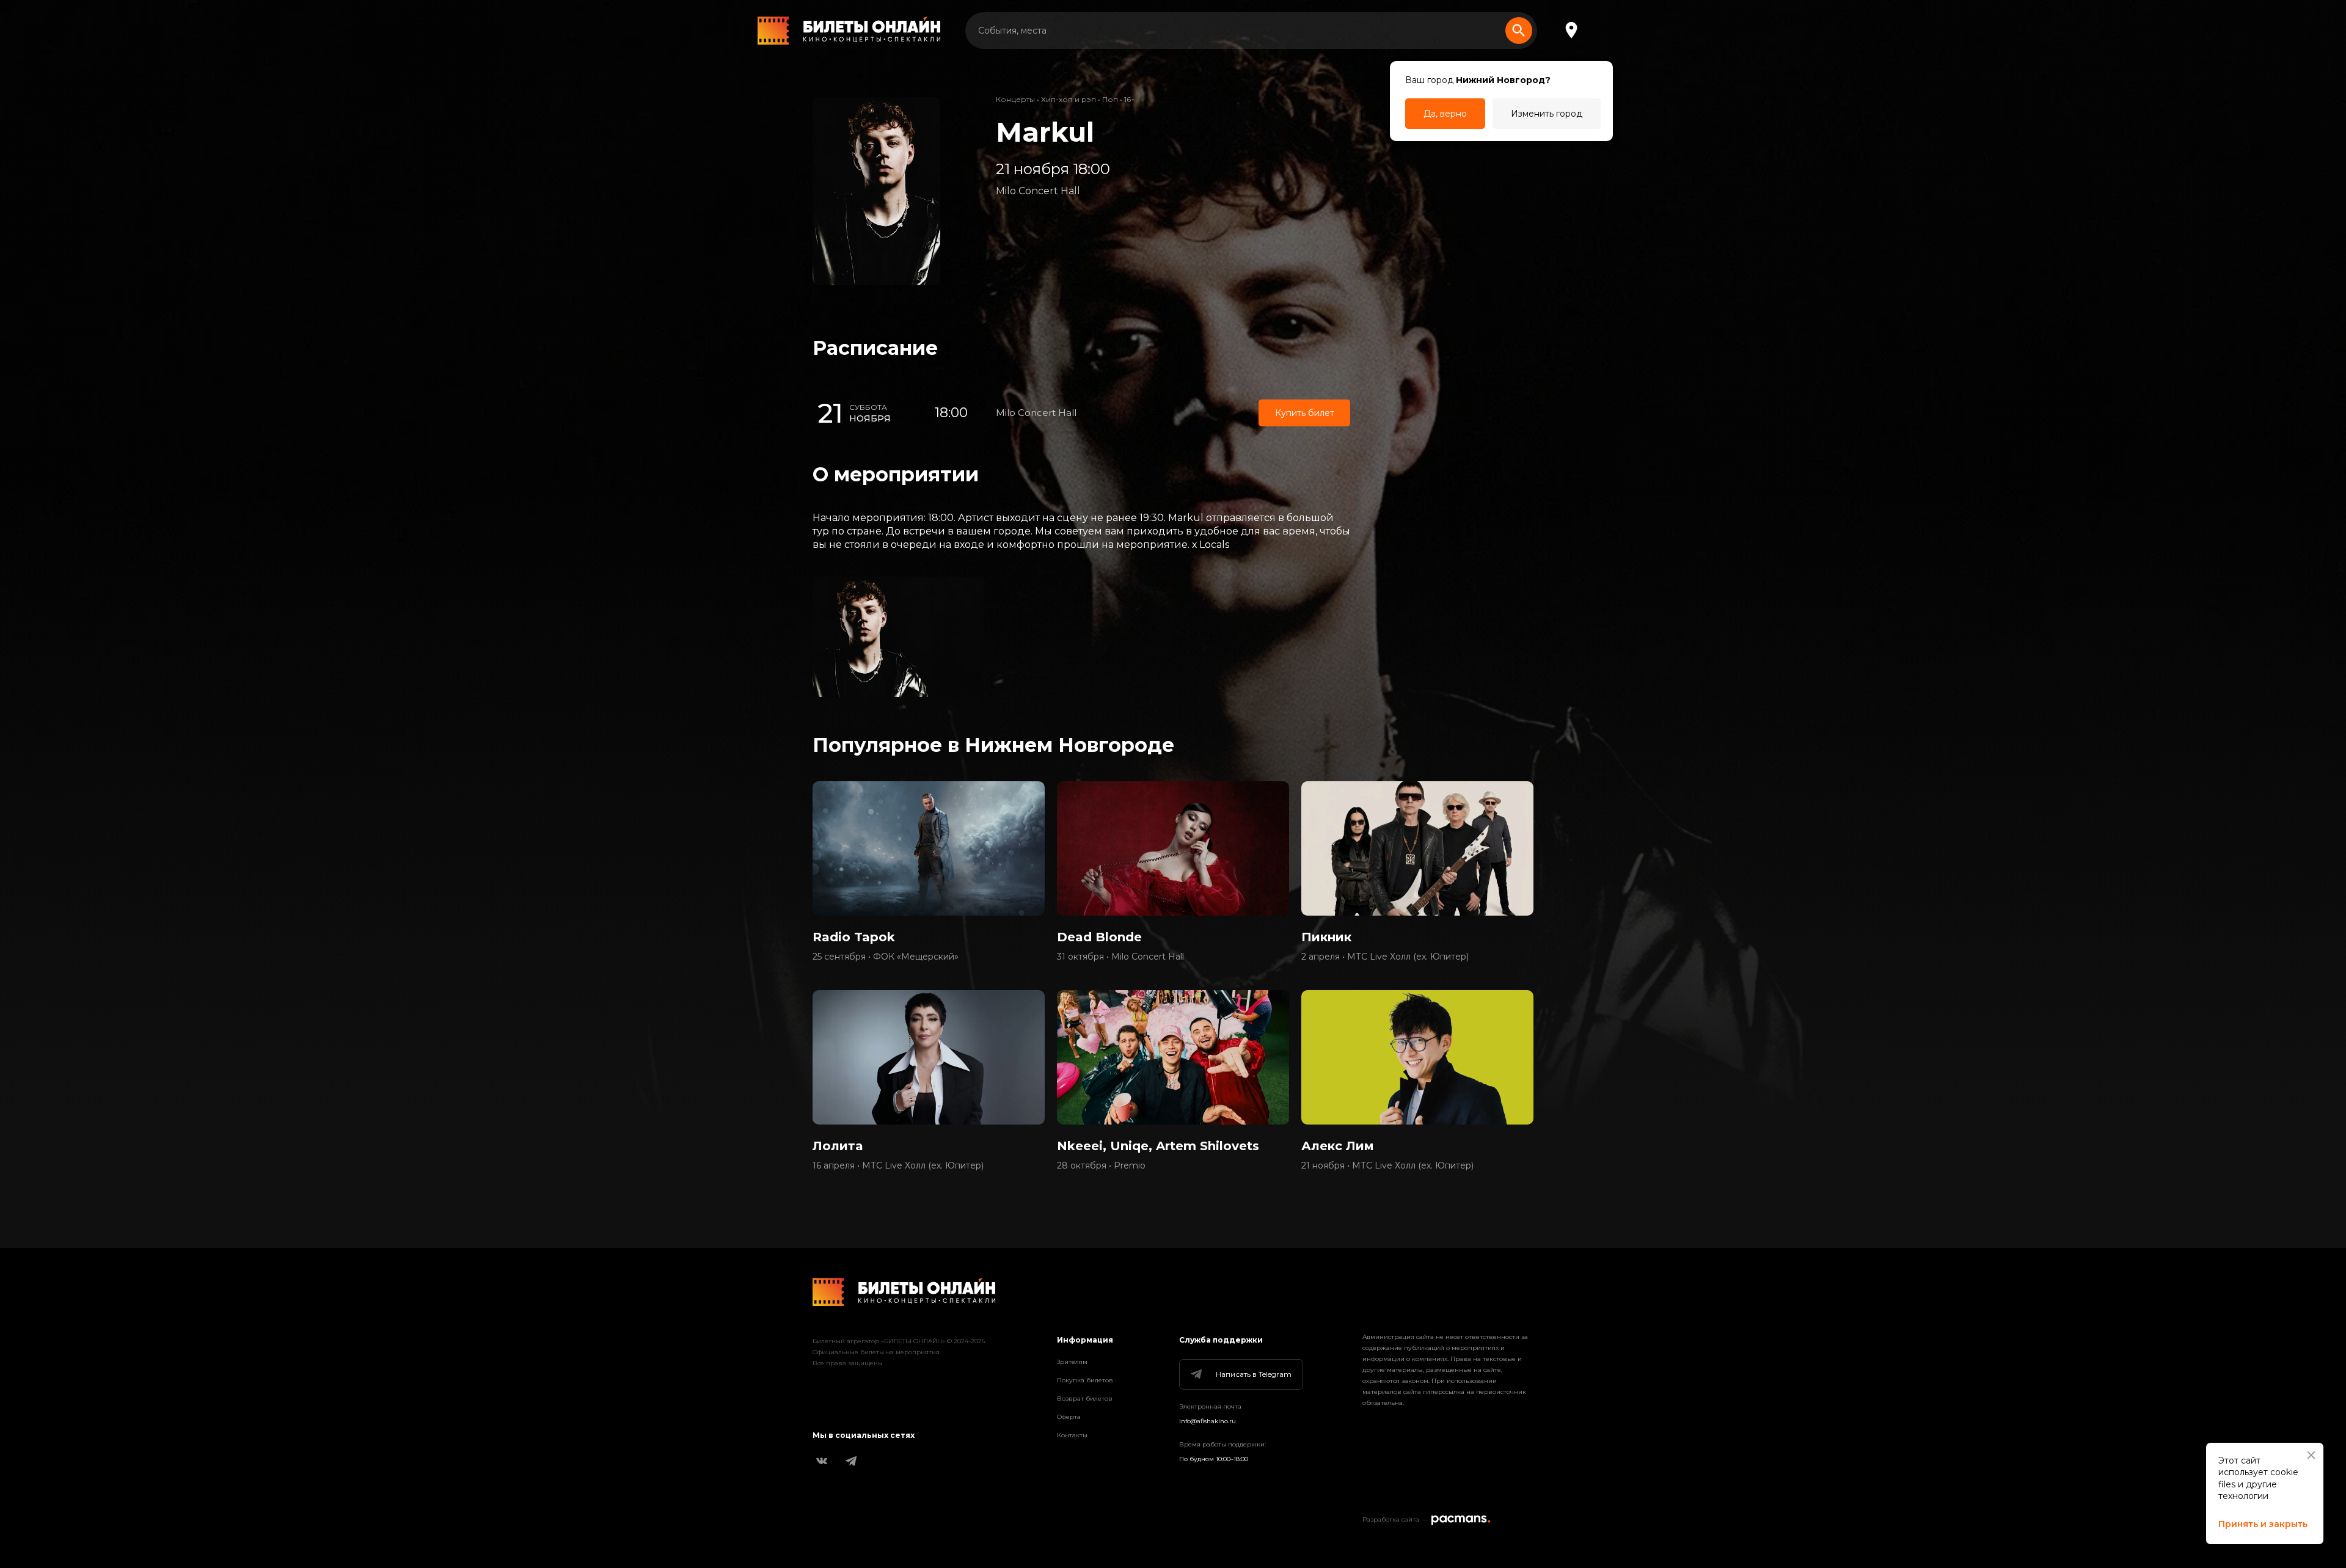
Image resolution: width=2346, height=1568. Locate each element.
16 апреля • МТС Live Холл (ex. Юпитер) (898, 1165)
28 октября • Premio (1101, 1165)
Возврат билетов (1085, 1398)
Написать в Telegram (1254, 1374)
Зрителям (1072, 1362)
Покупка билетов (1085, 1380)
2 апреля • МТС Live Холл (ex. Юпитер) (1385, 957)
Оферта (1069, 1417)
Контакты (1072, 1435)
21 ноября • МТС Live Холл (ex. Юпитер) (1387, 1165)
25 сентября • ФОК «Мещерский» (886, 957)
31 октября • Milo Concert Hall (1120, 957)
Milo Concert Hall (1038, 191)
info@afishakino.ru (1208, 1421)
